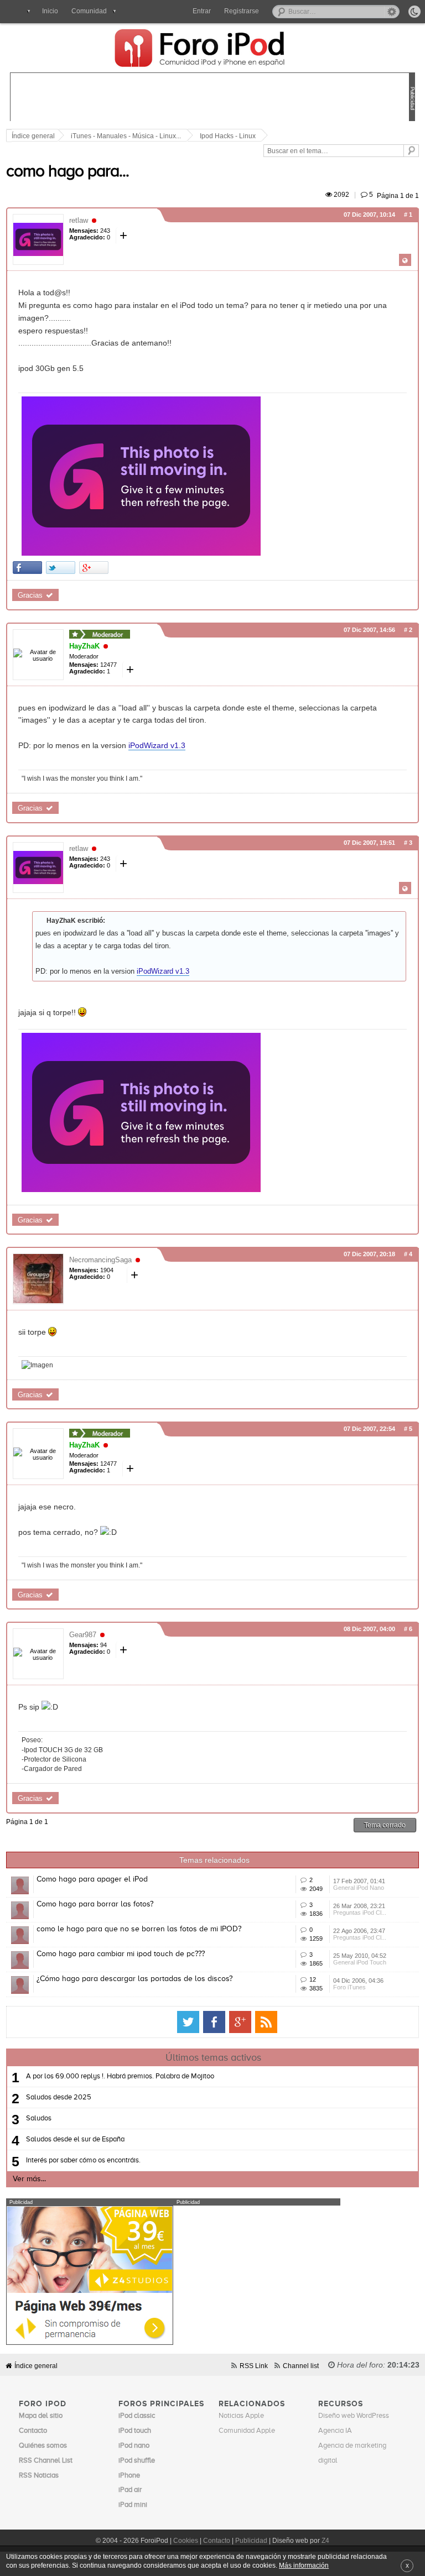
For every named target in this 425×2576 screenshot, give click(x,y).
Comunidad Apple (247, 2431)
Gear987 (83, 1635)
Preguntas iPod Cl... (360, 1913)
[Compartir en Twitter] (61, 568)
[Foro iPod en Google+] (240, 2022)
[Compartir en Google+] (94, 568)
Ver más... (29, 2179)
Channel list (301, 2366)
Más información (304, 2565)
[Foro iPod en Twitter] (188, 2022)
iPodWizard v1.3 (157, 745)
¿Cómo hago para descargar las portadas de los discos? (134, 1979)
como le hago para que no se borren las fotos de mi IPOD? (139, 1929)
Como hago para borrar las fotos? (95, 1904)
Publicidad (251, 2541)
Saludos (39, 2118)
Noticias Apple (241, 2416)
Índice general (36, 2366)
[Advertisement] (212, 98)
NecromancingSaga (100, 1260)
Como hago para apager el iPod (92, 1879)
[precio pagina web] (90, 2342)
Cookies (186, 2541)
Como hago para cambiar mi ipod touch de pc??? (121, 1954)
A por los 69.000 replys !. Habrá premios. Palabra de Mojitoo (120, 2076)
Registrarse (242, 11)
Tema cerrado (385, 1825)
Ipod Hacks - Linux (228, 136)
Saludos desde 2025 (59, 2097)
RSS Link (254, 2366)
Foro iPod (206, 49)
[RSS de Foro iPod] (266, 2022)
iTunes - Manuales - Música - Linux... (126, 136)
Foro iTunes (349, 1987)
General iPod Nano (359, 1888)
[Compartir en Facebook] (27, 568)
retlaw (79, 220)
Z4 (325, 2541)
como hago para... (68, 172)
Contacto (217, 2541)
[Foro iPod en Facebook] (214, 2022)
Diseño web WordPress (354, 2416)
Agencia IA (335, 2431)
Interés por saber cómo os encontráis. (83, 2160)
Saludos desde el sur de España (75, 2139)
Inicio (50, 11)
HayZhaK (84, 646)
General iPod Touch (360, 1962)
